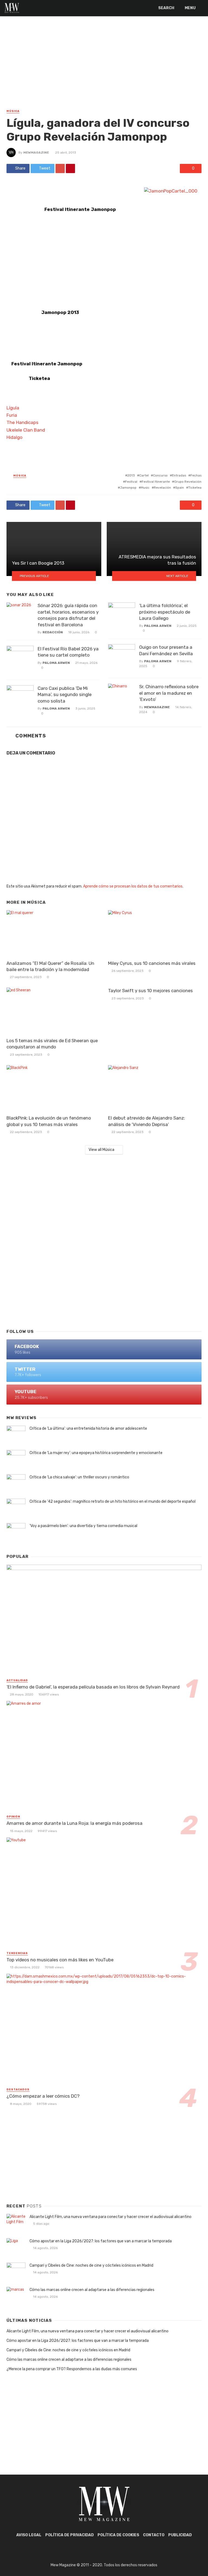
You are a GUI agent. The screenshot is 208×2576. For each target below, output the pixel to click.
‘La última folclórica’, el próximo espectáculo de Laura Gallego (165, 612)
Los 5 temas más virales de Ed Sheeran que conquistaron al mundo (52, 1044)
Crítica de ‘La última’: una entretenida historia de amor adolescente (88, 1428)
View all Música (101, 1150)
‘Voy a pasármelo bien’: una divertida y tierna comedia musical (83, 1526)
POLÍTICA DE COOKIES (118, 2535)
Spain (180, 488)
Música (13, 111)
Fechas (196, 475)
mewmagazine (36, 153)
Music (145, 488)
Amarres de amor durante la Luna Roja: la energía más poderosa (74, 1823)
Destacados (18, 2090)
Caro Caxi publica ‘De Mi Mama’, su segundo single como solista (65, 695)
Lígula (13, 408)
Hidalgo (14, 437)
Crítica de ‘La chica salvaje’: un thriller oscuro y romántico (79, 1477)
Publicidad (180, 2535)
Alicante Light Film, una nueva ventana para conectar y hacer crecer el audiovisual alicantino (110, 2217)
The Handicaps (22, 422)
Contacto (154, 2535)
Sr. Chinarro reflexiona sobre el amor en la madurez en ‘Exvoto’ (169, 693)
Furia (12, 415)
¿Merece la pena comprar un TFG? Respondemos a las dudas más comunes (72, 2369)
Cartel (144, 475)
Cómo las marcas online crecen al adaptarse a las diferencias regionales (92, 2290)
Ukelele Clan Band (26, 430)
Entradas (179, 475)
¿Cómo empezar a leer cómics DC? (43, 2096)
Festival (131, 482)
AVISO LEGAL (29, 2535)
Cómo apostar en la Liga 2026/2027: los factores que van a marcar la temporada (101, 2241)
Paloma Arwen (56, 663)
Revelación (162, 488)
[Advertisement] (104, 68)
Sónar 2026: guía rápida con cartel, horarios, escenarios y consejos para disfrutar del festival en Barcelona (68, 615)
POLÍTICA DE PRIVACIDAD (69, 2535)
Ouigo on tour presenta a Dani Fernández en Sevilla (166, 650)
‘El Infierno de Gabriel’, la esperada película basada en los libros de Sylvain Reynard (93, 1687)
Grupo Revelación (188, 482)
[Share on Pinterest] (70, 168)
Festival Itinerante (156, 482)
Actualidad (17, 1680)
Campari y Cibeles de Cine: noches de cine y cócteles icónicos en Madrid (91, 2265)
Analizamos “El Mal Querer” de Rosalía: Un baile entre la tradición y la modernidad (50, 966)
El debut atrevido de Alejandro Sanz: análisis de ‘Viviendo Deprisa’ (147, 1121)
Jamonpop (128, 488)
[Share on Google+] (60, 168)
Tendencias (17, 1953)
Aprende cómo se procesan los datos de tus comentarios (133, 886)
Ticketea (195, 488)
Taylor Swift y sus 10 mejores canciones (150, 991)
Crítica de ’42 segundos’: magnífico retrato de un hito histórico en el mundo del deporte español (113, 1501)
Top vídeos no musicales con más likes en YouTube (60, 1960)
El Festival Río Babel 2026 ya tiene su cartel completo (68, 652)
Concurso (160, 475)
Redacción (53, 632)
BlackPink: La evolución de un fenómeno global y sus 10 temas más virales (49, 1121)
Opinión (13, 1817)
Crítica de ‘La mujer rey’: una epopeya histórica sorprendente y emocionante (96, 1453)
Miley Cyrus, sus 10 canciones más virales (152, 963)
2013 (131, 475)
